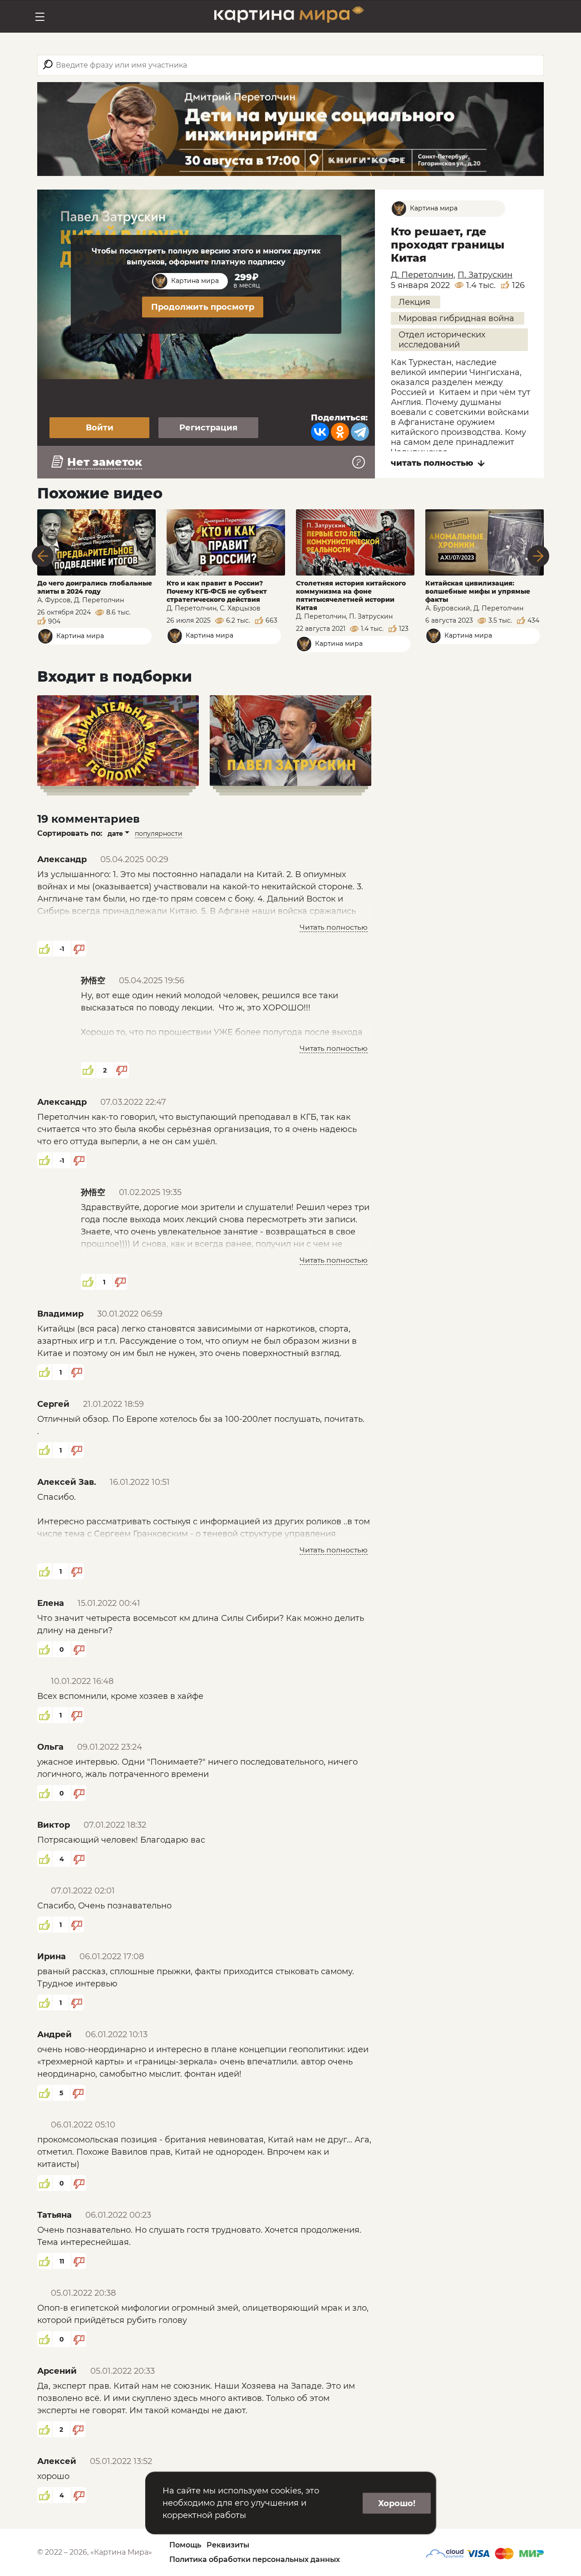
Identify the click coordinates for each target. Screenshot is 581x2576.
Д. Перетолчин (422, 275)
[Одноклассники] (340, 432)
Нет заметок (105, 462)
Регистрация (208, 428)
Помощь (185, 2545)
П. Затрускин (485, 275)
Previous (43, 556)
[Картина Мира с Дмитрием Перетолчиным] (289, 17)
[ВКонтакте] (320, 432)
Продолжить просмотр (203, 307)
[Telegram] (360, 432)
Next (538, 556)
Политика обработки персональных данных (255, 2559)
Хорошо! (397, 2503)
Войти (100, 428)
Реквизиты (228, 2545)
